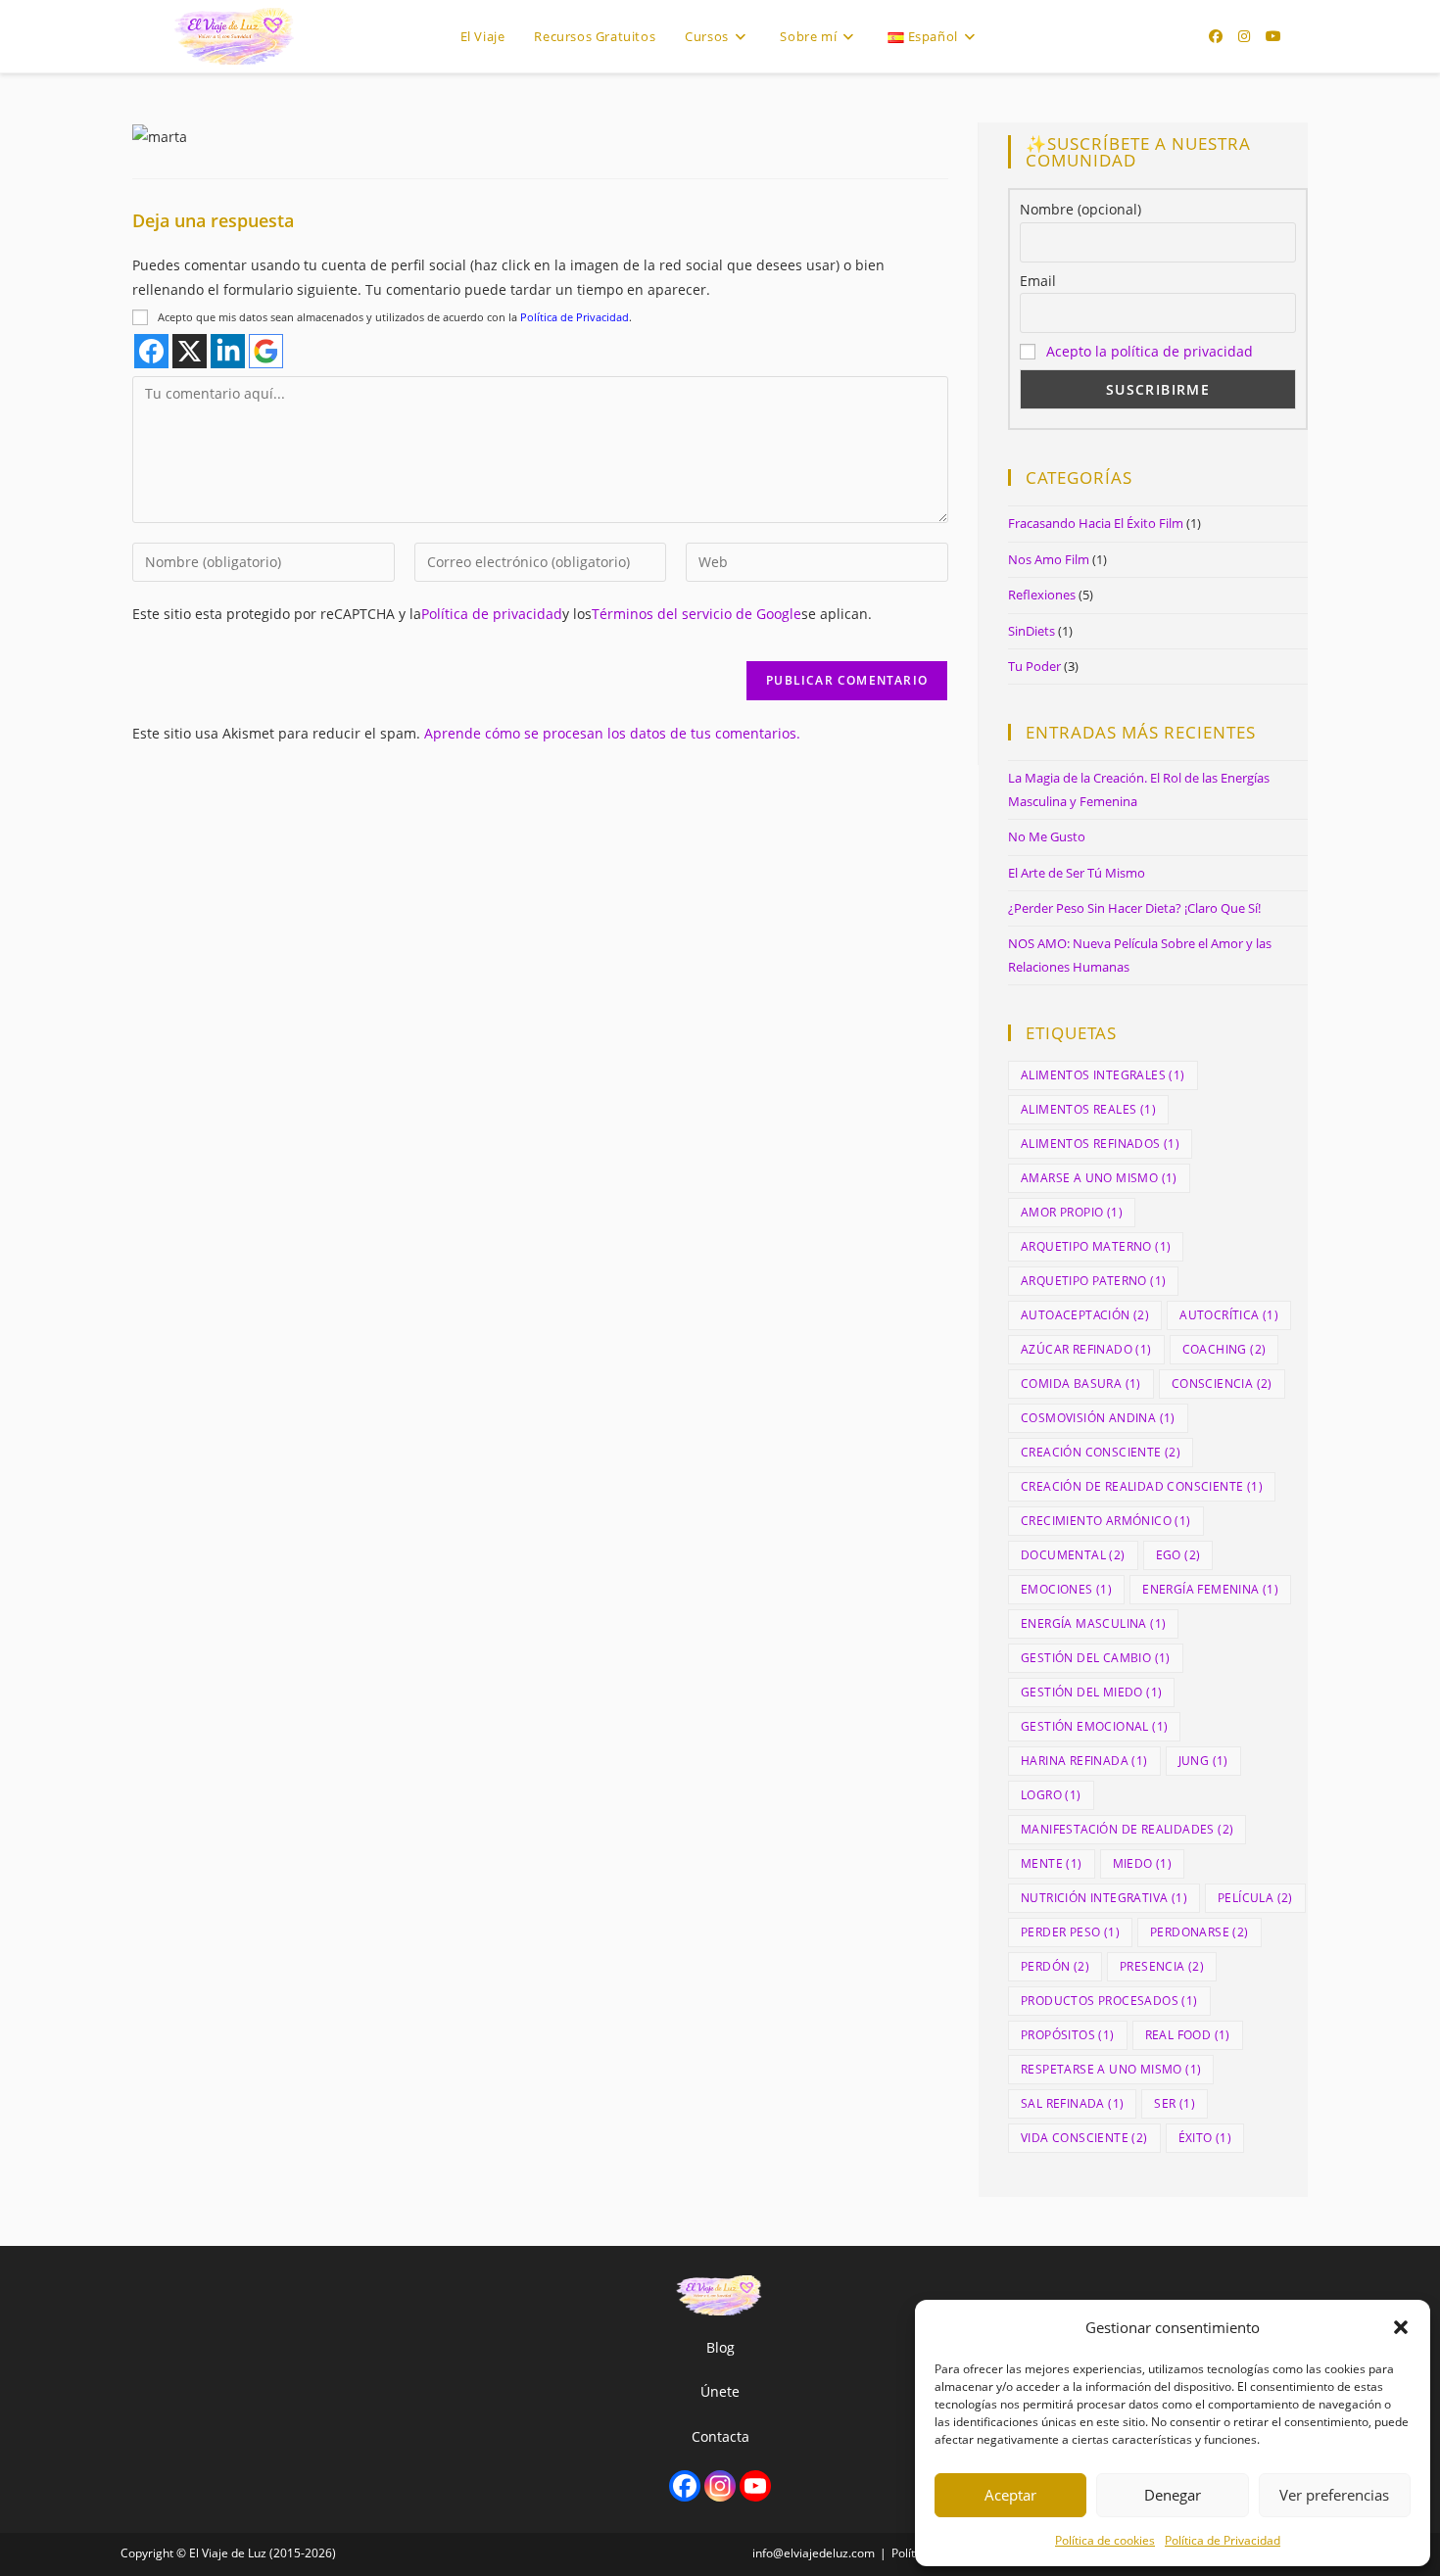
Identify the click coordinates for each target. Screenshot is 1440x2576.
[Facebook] (685, 2486)
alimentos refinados (1100, 1144)
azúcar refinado (1086, 1349)
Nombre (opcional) (1080, 209)
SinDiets (1032, 631)
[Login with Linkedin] (228, 351)
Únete (720, 2391)
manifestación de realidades (1127, 1829)
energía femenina (1210, 1589)
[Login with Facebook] (151, 351)
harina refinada (1084, 1761)
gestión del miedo (1091, 1692)
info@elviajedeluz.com (814, 2553)
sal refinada (1072, 2103)
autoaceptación (1085, 1315)
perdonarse (1200, 1932)
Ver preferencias (1334, 2495)
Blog (720, 2347)
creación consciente (1101, 1452)
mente (1052, 1863)
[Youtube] (755, 2486)
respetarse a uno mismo (1111, 2069)
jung (1203, 1761)
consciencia (1222, 1383)
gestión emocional (1094, 1726)
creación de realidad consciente (1142, 1486)
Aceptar (1010, 2495)
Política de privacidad (492, 614)
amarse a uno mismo (1099, 1178)
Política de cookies (1105, 2540)
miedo (1143, 1863)
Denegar (1173, 2495)
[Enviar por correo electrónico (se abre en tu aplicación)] (1302, 37)
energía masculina (1093, 1623)
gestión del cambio (1096, 1658)
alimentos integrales (1103, 1075)
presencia (1162, 1966)
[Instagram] (720, 2486)
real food (1188, 2035)
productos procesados (1109, 2001)
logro (1051, 1795)
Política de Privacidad (1223, 2540)
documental (1073, 1555)
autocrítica (1229, 1315)
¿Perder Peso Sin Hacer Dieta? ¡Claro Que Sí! (1134, 908)
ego (1178, 1555)
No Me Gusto (1047, 836)
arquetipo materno (1096, 1246)
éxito (1205, 2138)
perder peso (1070, 1932)
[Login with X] (190, 351)
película (1255, 1898)
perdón (1055, 1966)
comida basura (1081, 1383)
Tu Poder (1034, 666)
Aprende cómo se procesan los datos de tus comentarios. (612, 733)
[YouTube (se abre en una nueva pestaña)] (1273, 36)
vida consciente (1084, 2138)
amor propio (1072, 1212)
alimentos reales (1088, 1109)
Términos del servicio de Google (696, 614)
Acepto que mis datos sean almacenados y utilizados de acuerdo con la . (395, 317)
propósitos (1068, 2035)
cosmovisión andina (1098, 1418)
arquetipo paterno (1093, 1281)
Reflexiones (1042, 595)
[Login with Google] (266, 351)
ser (1175, 2103)
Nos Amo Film (1049, 559)
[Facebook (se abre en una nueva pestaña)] (1216, 36)
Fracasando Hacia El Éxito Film (1096, 523)
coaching (1224, 1349)
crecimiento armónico (1106, 1521)
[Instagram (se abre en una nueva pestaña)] (1244, 36)
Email (1038, 281)
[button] (1401, 2327)
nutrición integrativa (1104, 1898)
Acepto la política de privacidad (1150, 351)
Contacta (720, 2436)
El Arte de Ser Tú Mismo (1077, 873)
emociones (1066, 1589)
